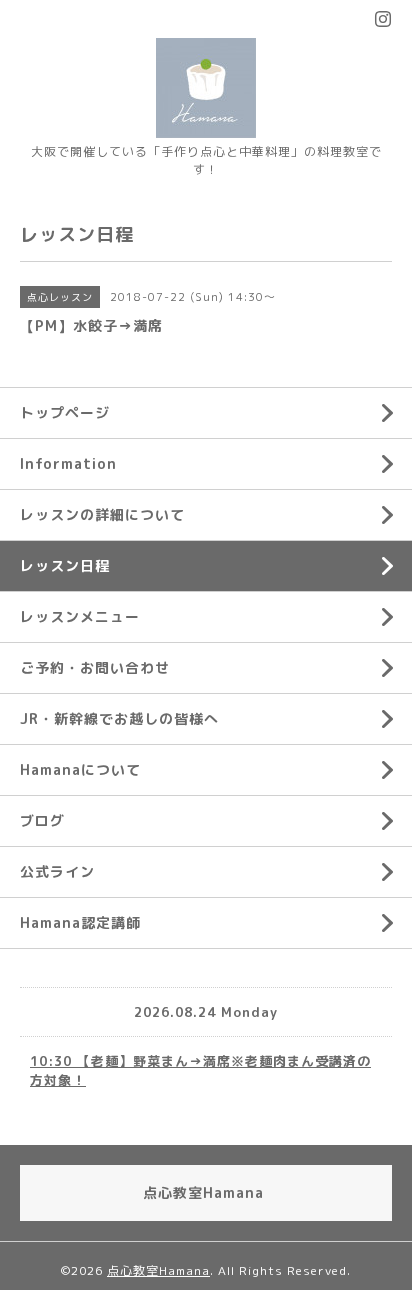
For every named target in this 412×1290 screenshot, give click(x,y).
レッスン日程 (65, 565)
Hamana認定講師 (80, 922)
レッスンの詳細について (102, 514)
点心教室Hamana (158, 1270)
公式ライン (57, 871)
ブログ (42, 820)
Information (68, 463)
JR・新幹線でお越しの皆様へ (119, 718)
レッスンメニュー (80, 616)
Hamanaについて (80, 769)
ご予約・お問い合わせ (95, 667)
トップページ (65, 412)
